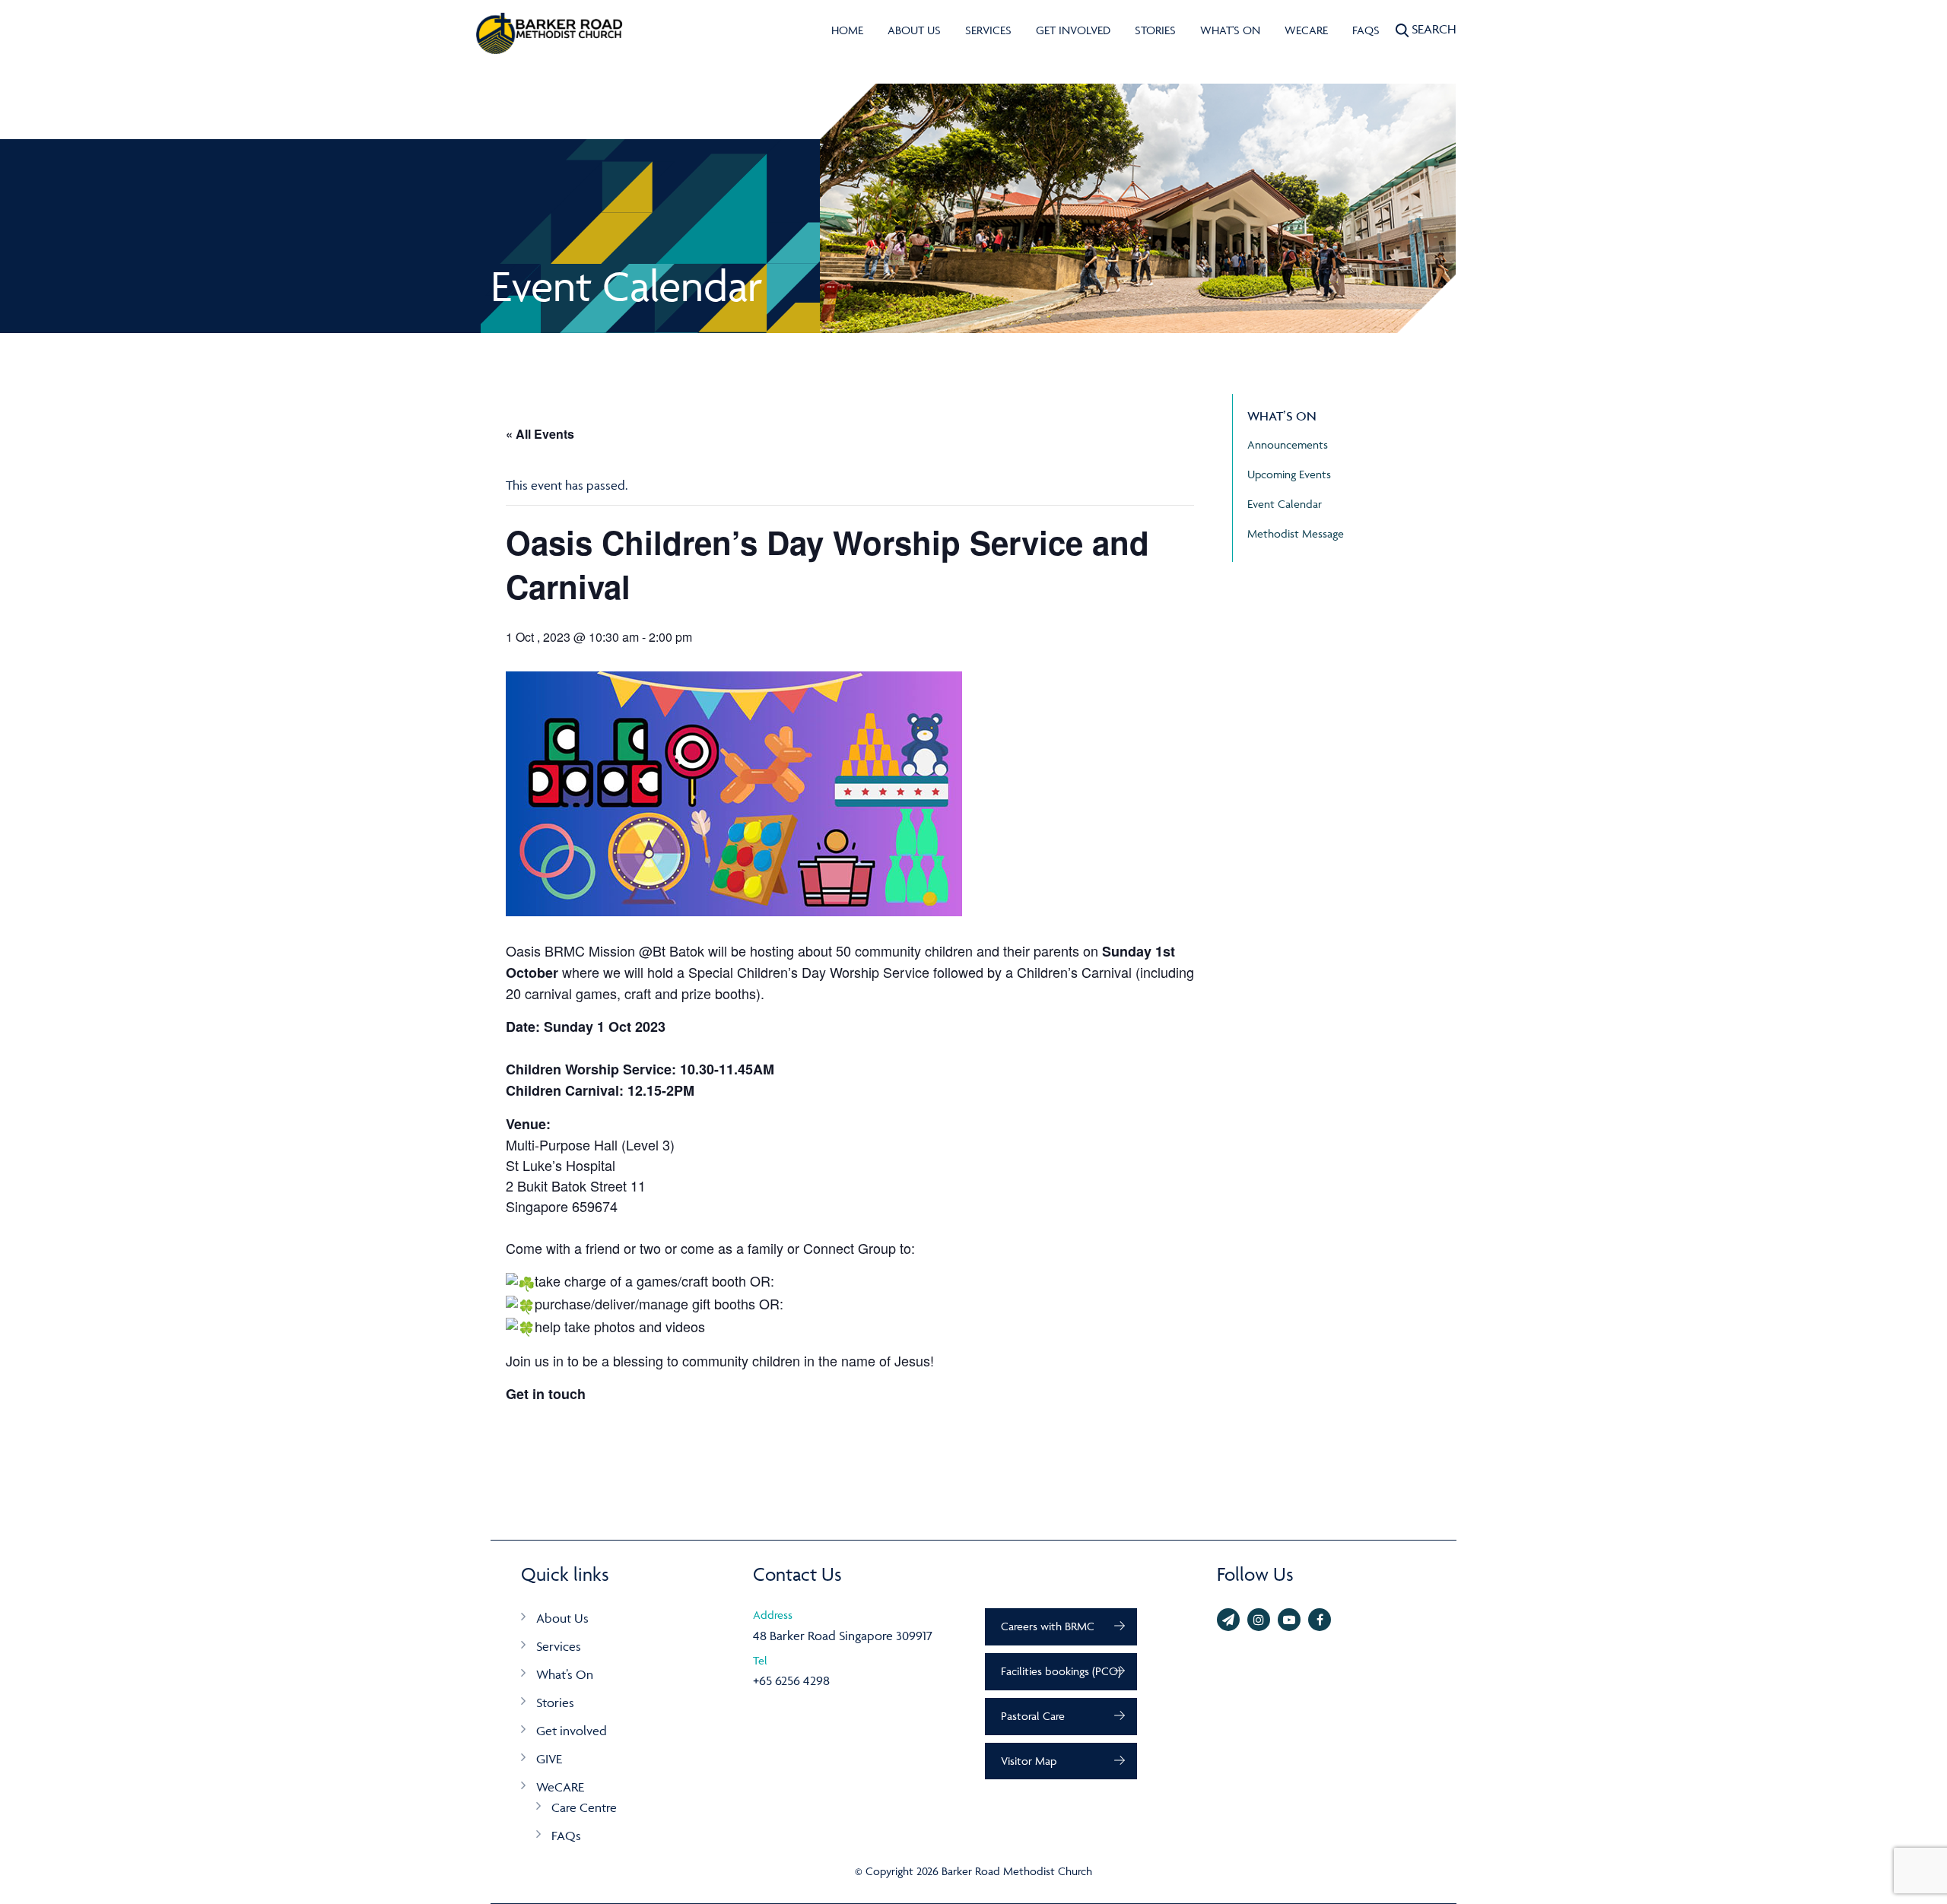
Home (847, 30)
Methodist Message (1296, 533)
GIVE (549, 1759)
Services (988, 30)
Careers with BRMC (1048, 1626)
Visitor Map (1029, 1761)
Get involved (1073, 30)
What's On (1230, 30)
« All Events (540, 434)
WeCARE (1306, 30)
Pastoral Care (1033, 1716)
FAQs (1366, 30)
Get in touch (546, 1394)
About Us (914, 30)
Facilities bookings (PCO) (1061, 1671)
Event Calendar (1285, 504)
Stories (1155, 30)
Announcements (1288, 444)
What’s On (565, 1674)
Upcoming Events (1289, 474)
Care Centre (584, 1807)
